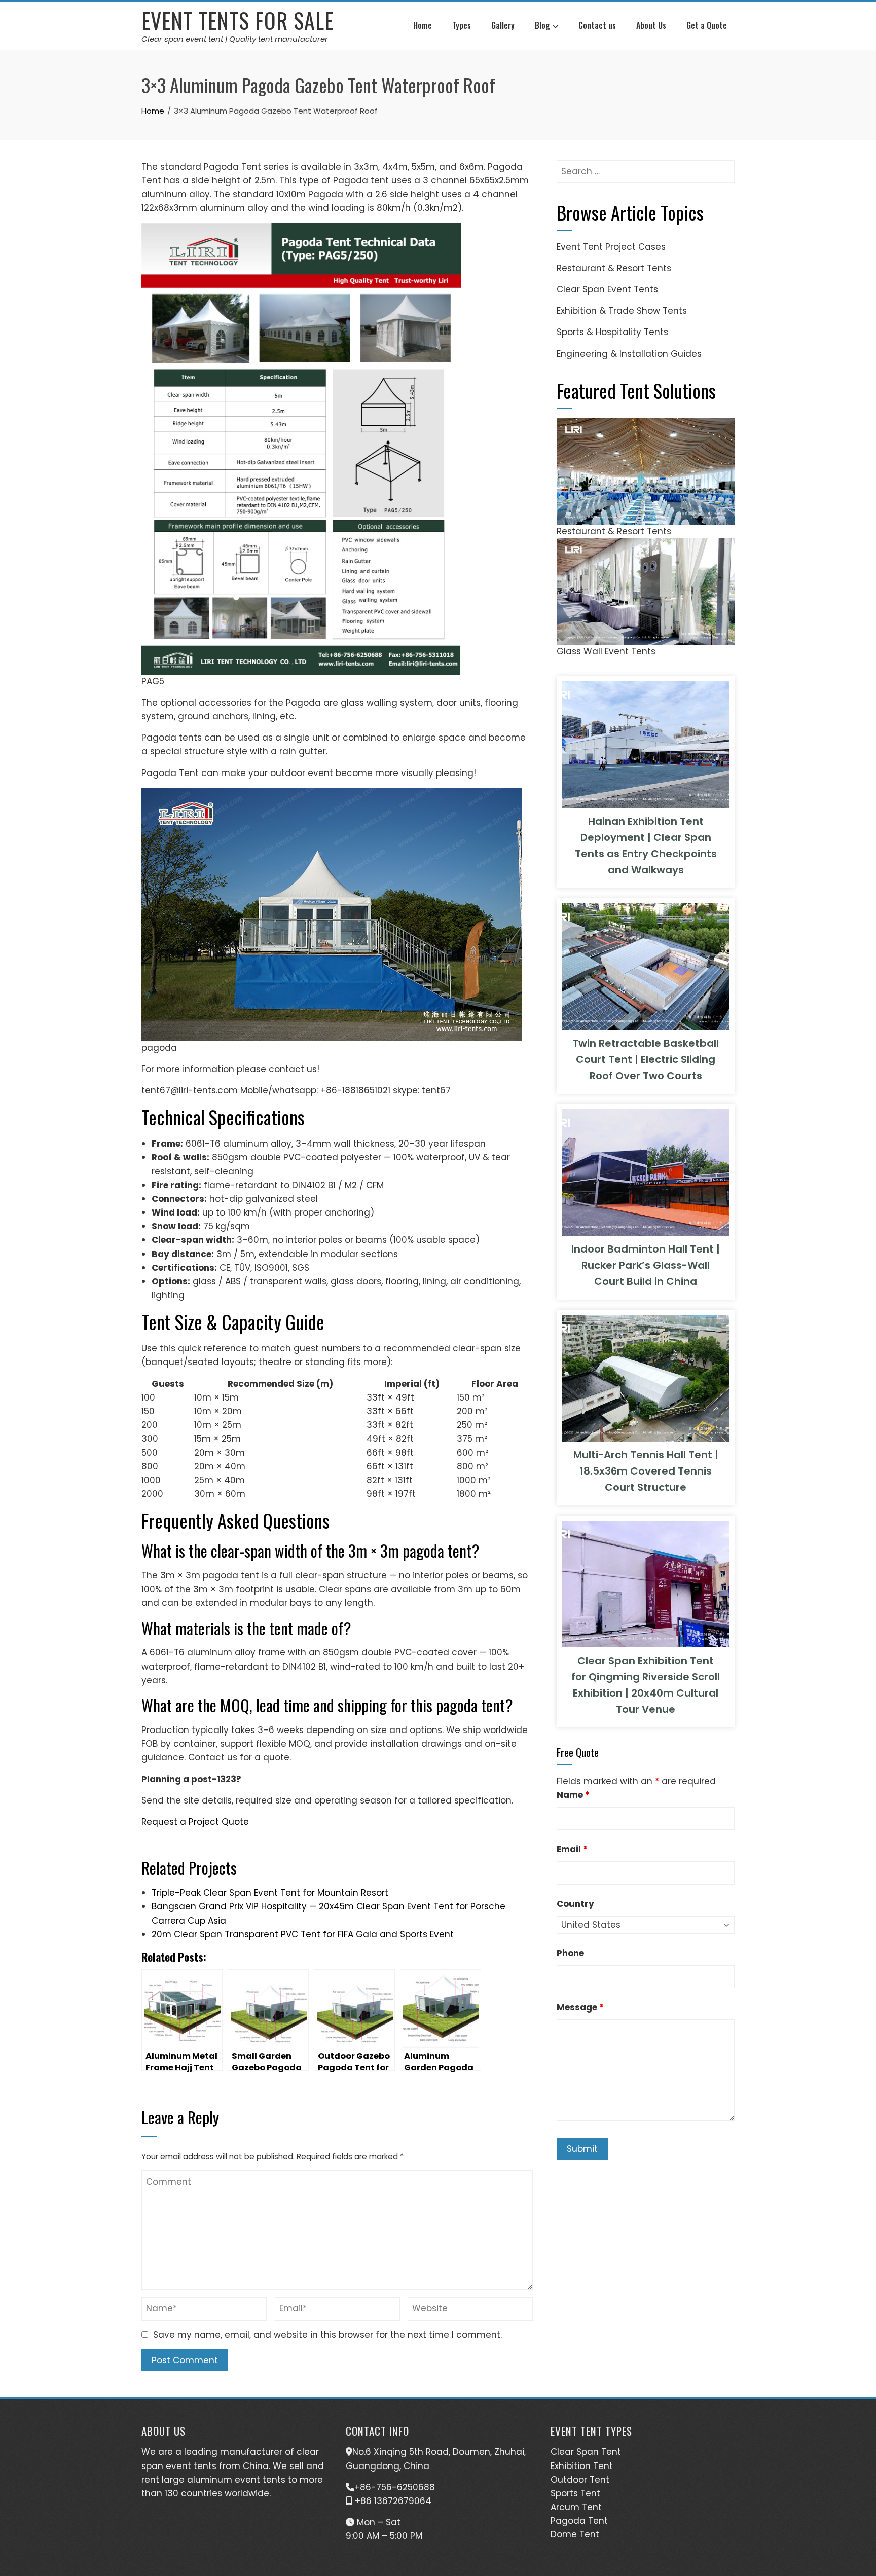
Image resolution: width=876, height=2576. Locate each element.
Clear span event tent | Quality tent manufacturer (235, 39)
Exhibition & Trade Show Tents (622, 311)
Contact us (597, 25)
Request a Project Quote (195, 1822)
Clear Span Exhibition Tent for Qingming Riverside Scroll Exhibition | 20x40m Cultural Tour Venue (646, 1685)
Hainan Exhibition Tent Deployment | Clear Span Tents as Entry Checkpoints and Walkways (646, 845)
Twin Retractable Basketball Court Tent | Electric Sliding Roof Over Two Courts (646, 1059)
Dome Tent (575, 2534)
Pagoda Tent (579, 2521)
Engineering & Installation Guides (629, 354)
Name (573, 1795)
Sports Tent (575, 2493)
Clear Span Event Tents (607, 289)
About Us (651, 25)
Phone (570, 1953)
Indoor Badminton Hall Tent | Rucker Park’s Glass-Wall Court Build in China (646, 1265)
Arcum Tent (576, 2507)
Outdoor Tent (580, 2480)
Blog (542, 25)
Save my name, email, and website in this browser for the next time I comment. (327, 2335)
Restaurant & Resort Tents (614, 268)
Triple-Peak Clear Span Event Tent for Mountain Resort (270, 1893)
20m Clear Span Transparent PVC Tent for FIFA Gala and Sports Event (303, 1934)
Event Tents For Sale (238, 20)
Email (572, 1849)
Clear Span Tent (586, 2452)
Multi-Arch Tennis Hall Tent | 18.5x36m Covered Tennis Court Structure (646, 1471)
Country (575, 1904)
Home (423, 25)
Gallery (503, 25)
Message (580, 2007)
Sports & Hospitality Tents (612, 332)
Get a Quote (707, 25)
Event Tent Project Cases (611, 247)
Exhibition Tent (582, 2466)
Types (462, 25)
